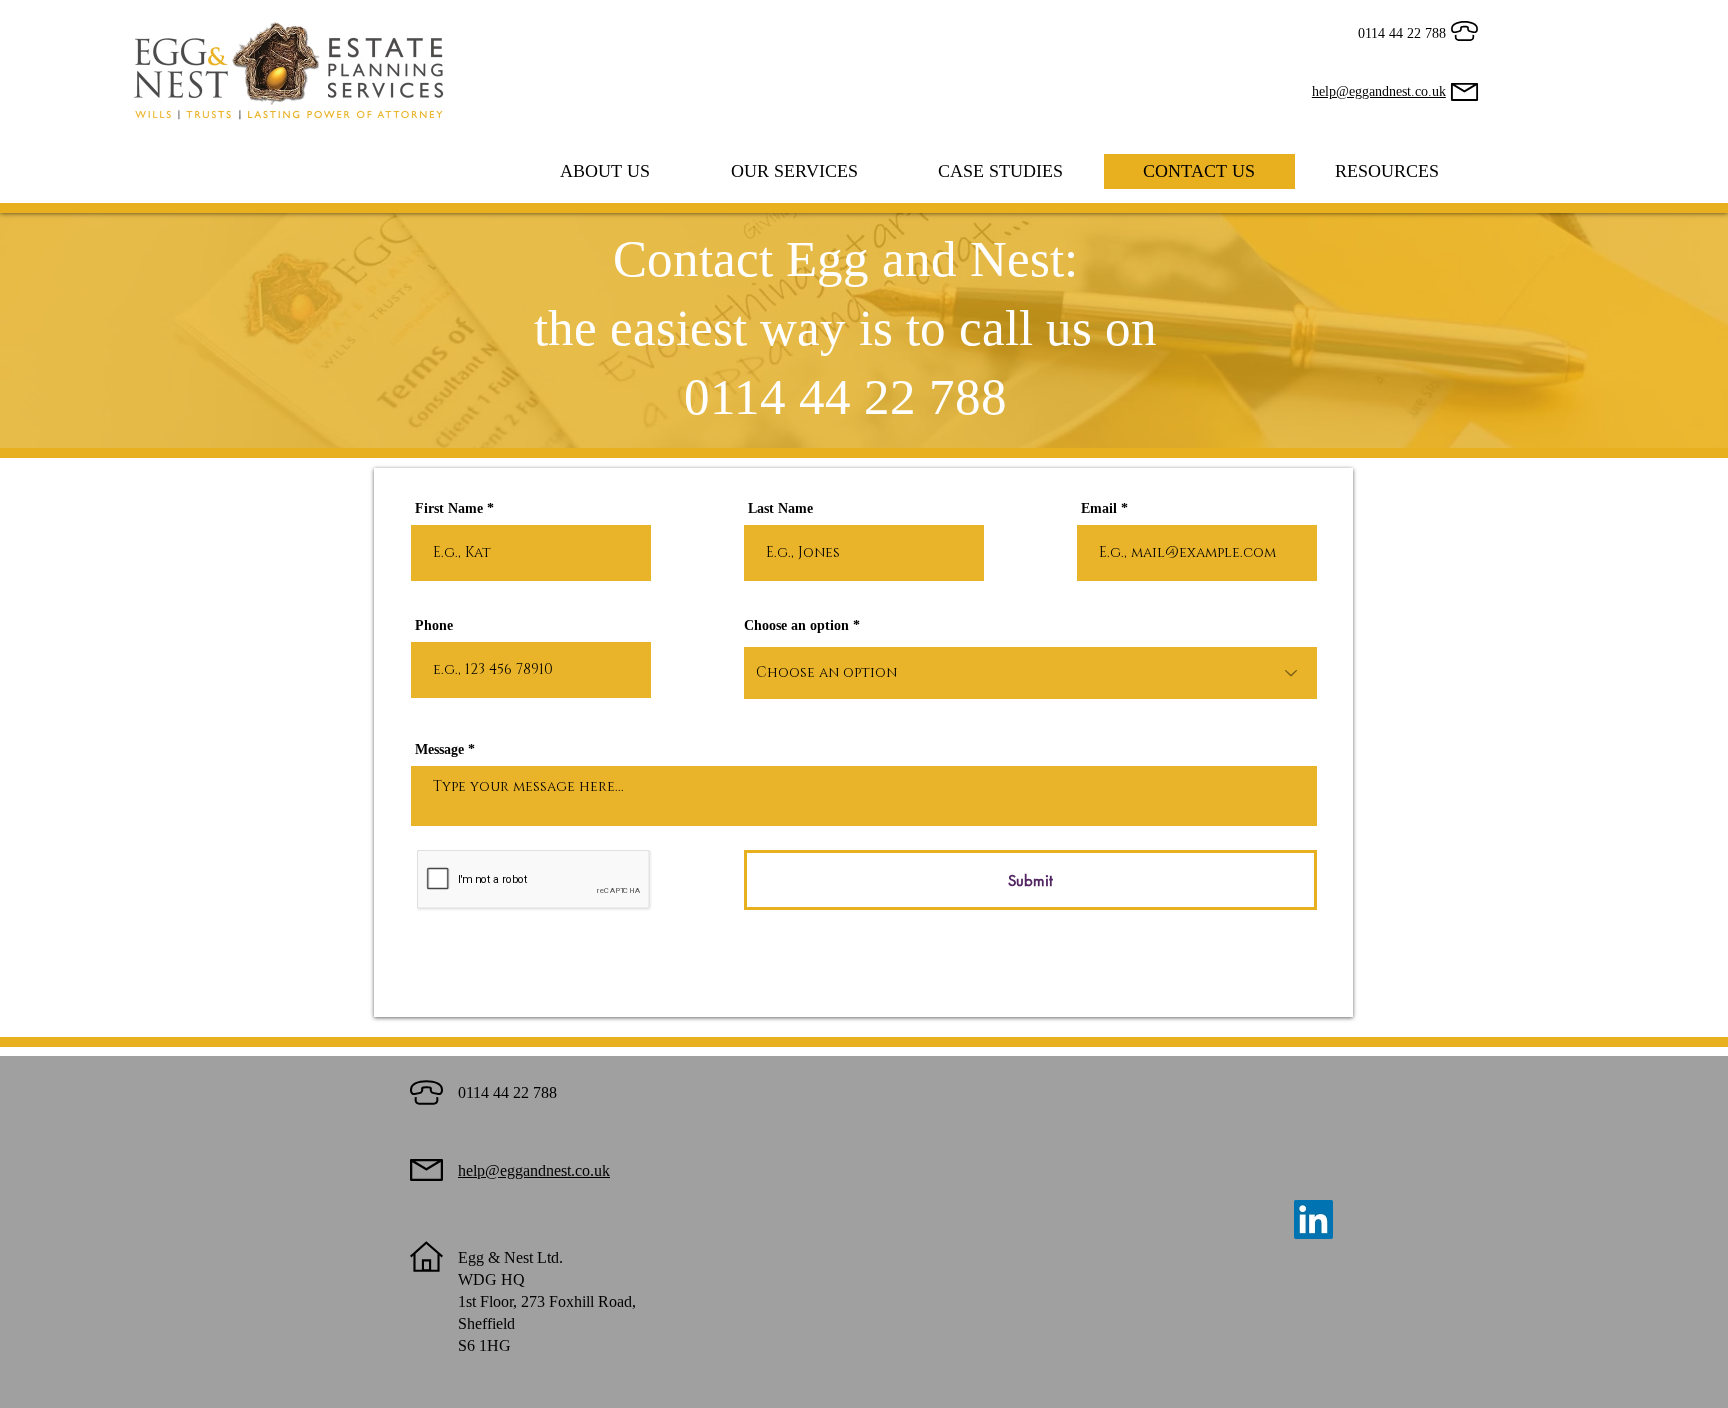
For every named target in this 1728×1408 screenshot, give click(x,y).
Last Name (780, 509)
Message (439, 750)
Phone (434, 626)
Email (1099, 509)
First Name (449, 509)
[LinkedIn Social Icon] (1313, 1219)
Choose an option (796, 626)
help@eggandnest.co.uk (1379, 91)
